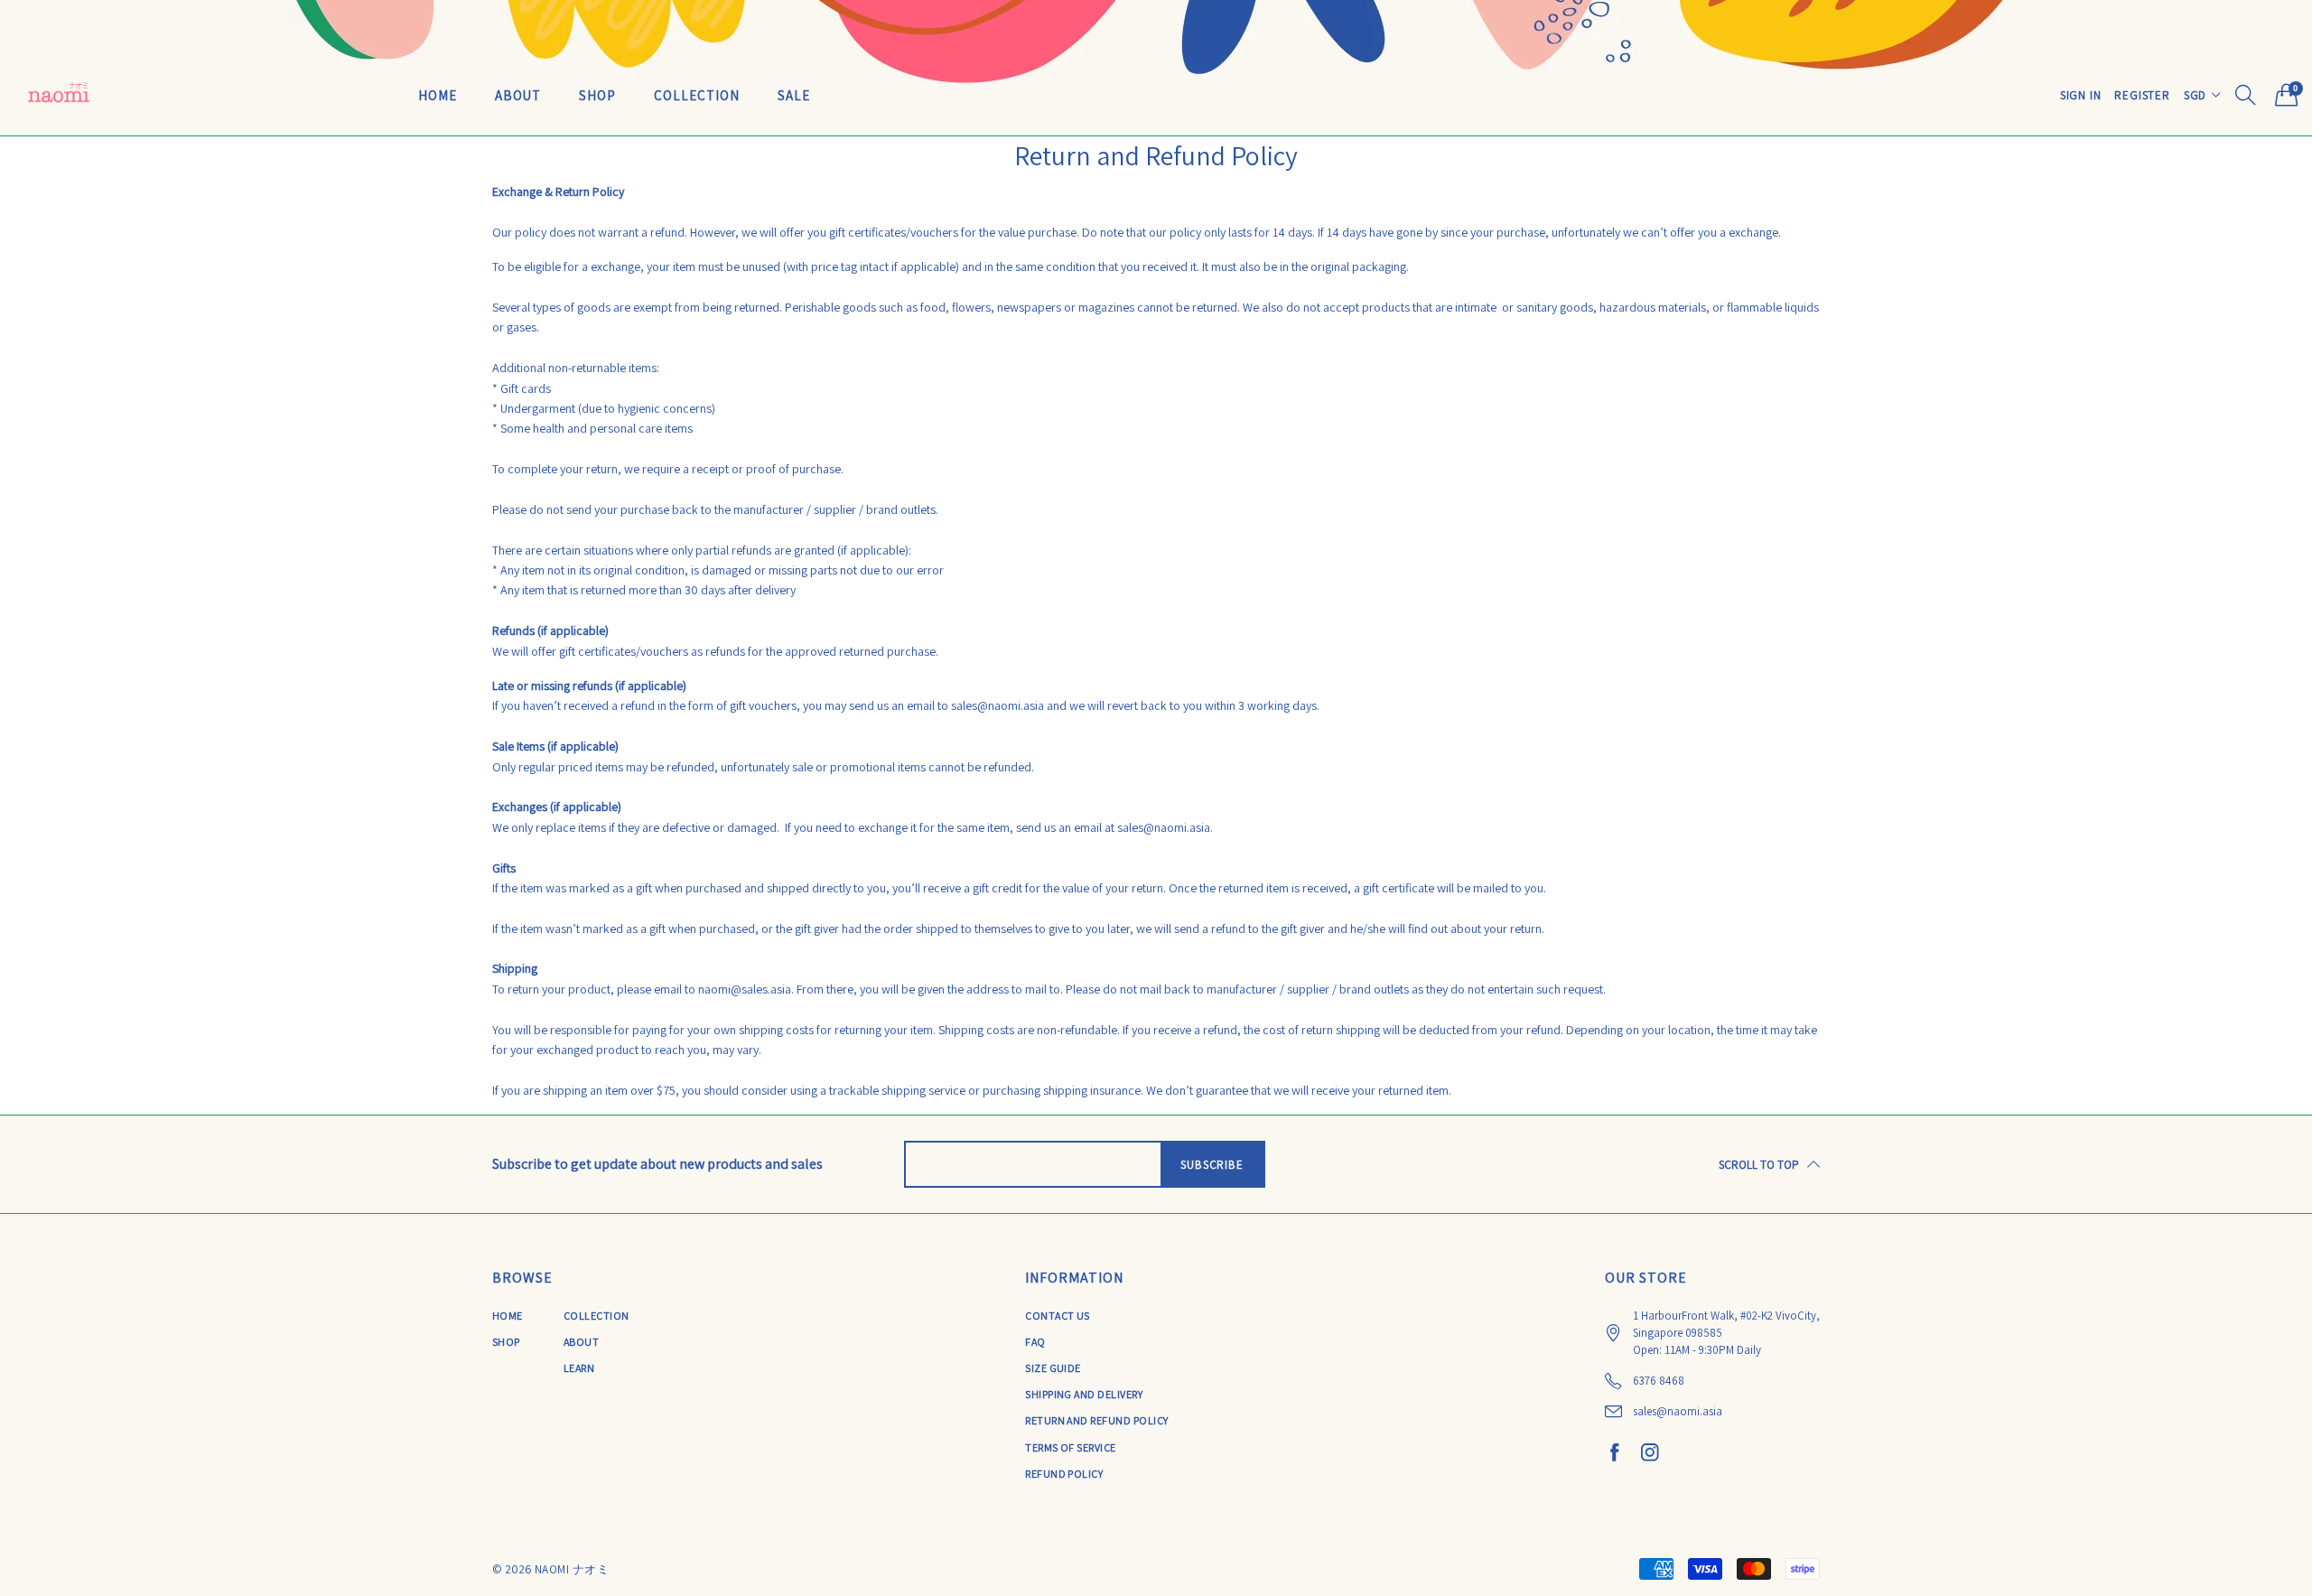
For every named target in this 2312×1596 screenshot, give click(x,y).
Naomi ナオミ (572, 1569)
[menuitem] (438, 94)
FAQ (1035, 1342)
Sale (794, 95)
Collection (697, 95)
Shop (597, 95)
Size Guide (1053, 1368)
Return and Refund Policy (1097, 1420)
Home (438, 95)
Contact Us (1058, 1316)
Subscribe (1212, 1165)
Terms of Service (1071, 1447)
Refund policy (1064, 1474)
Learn (579, 1368)
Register (2142, 95)
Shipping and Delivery (1084, 1394)
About (518, 95)
